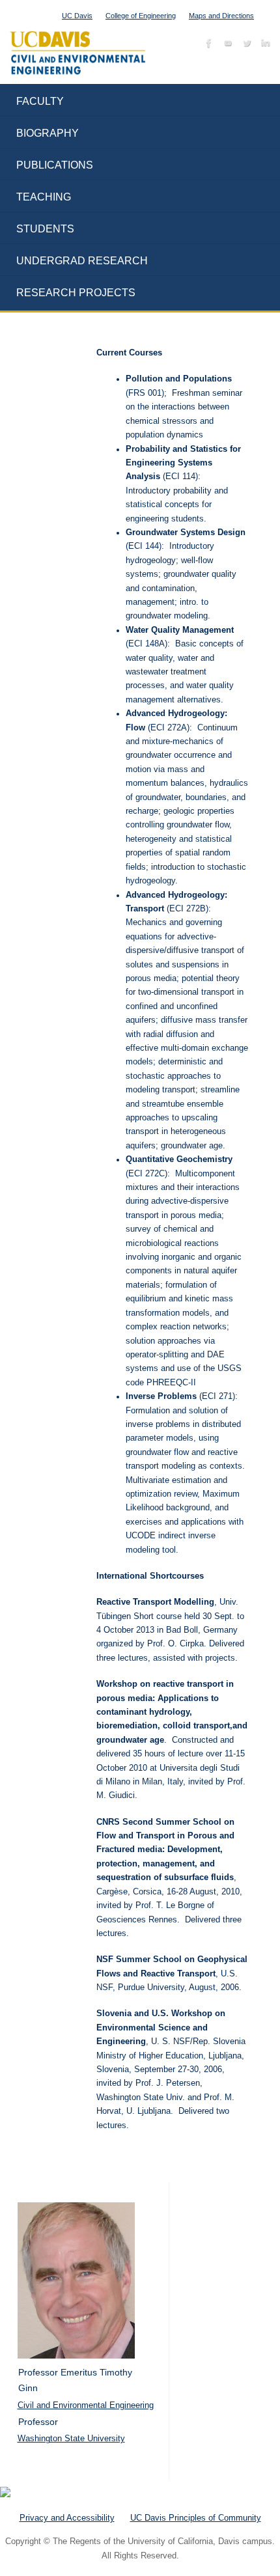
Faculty (40, 101)
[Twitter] (245, 45)
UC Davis (77, 16)
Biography (48, 133)
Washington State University (71, 2438)
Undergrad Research (82, 261)
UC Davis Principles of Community (196, 2518)
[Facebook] (207, 45)
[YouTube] (226, 45)
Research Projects (76, 293)
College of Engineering (141, 16)
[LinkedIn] (264, 45)
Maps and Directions (221, 16)
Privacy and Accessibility (67, 2518)
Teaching (44, 197)
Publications (55, 165)
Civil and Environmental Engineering (86, 2405)
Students (45, 229)
